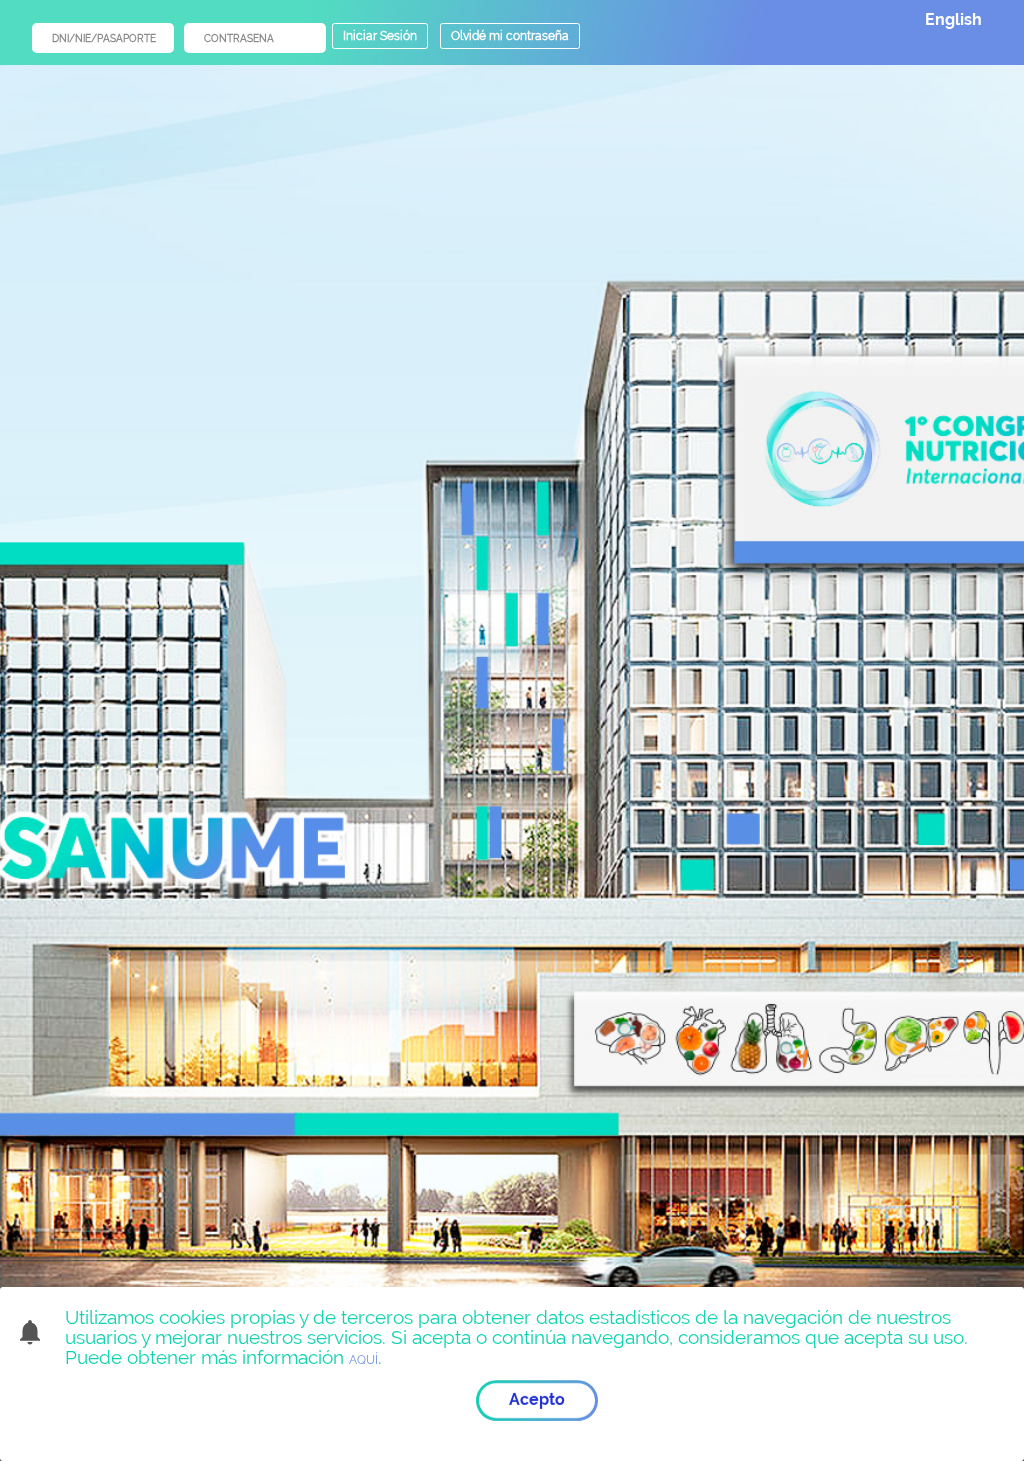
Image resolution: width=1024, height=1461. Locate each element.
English (953, 19)
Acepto (537, 1399)
